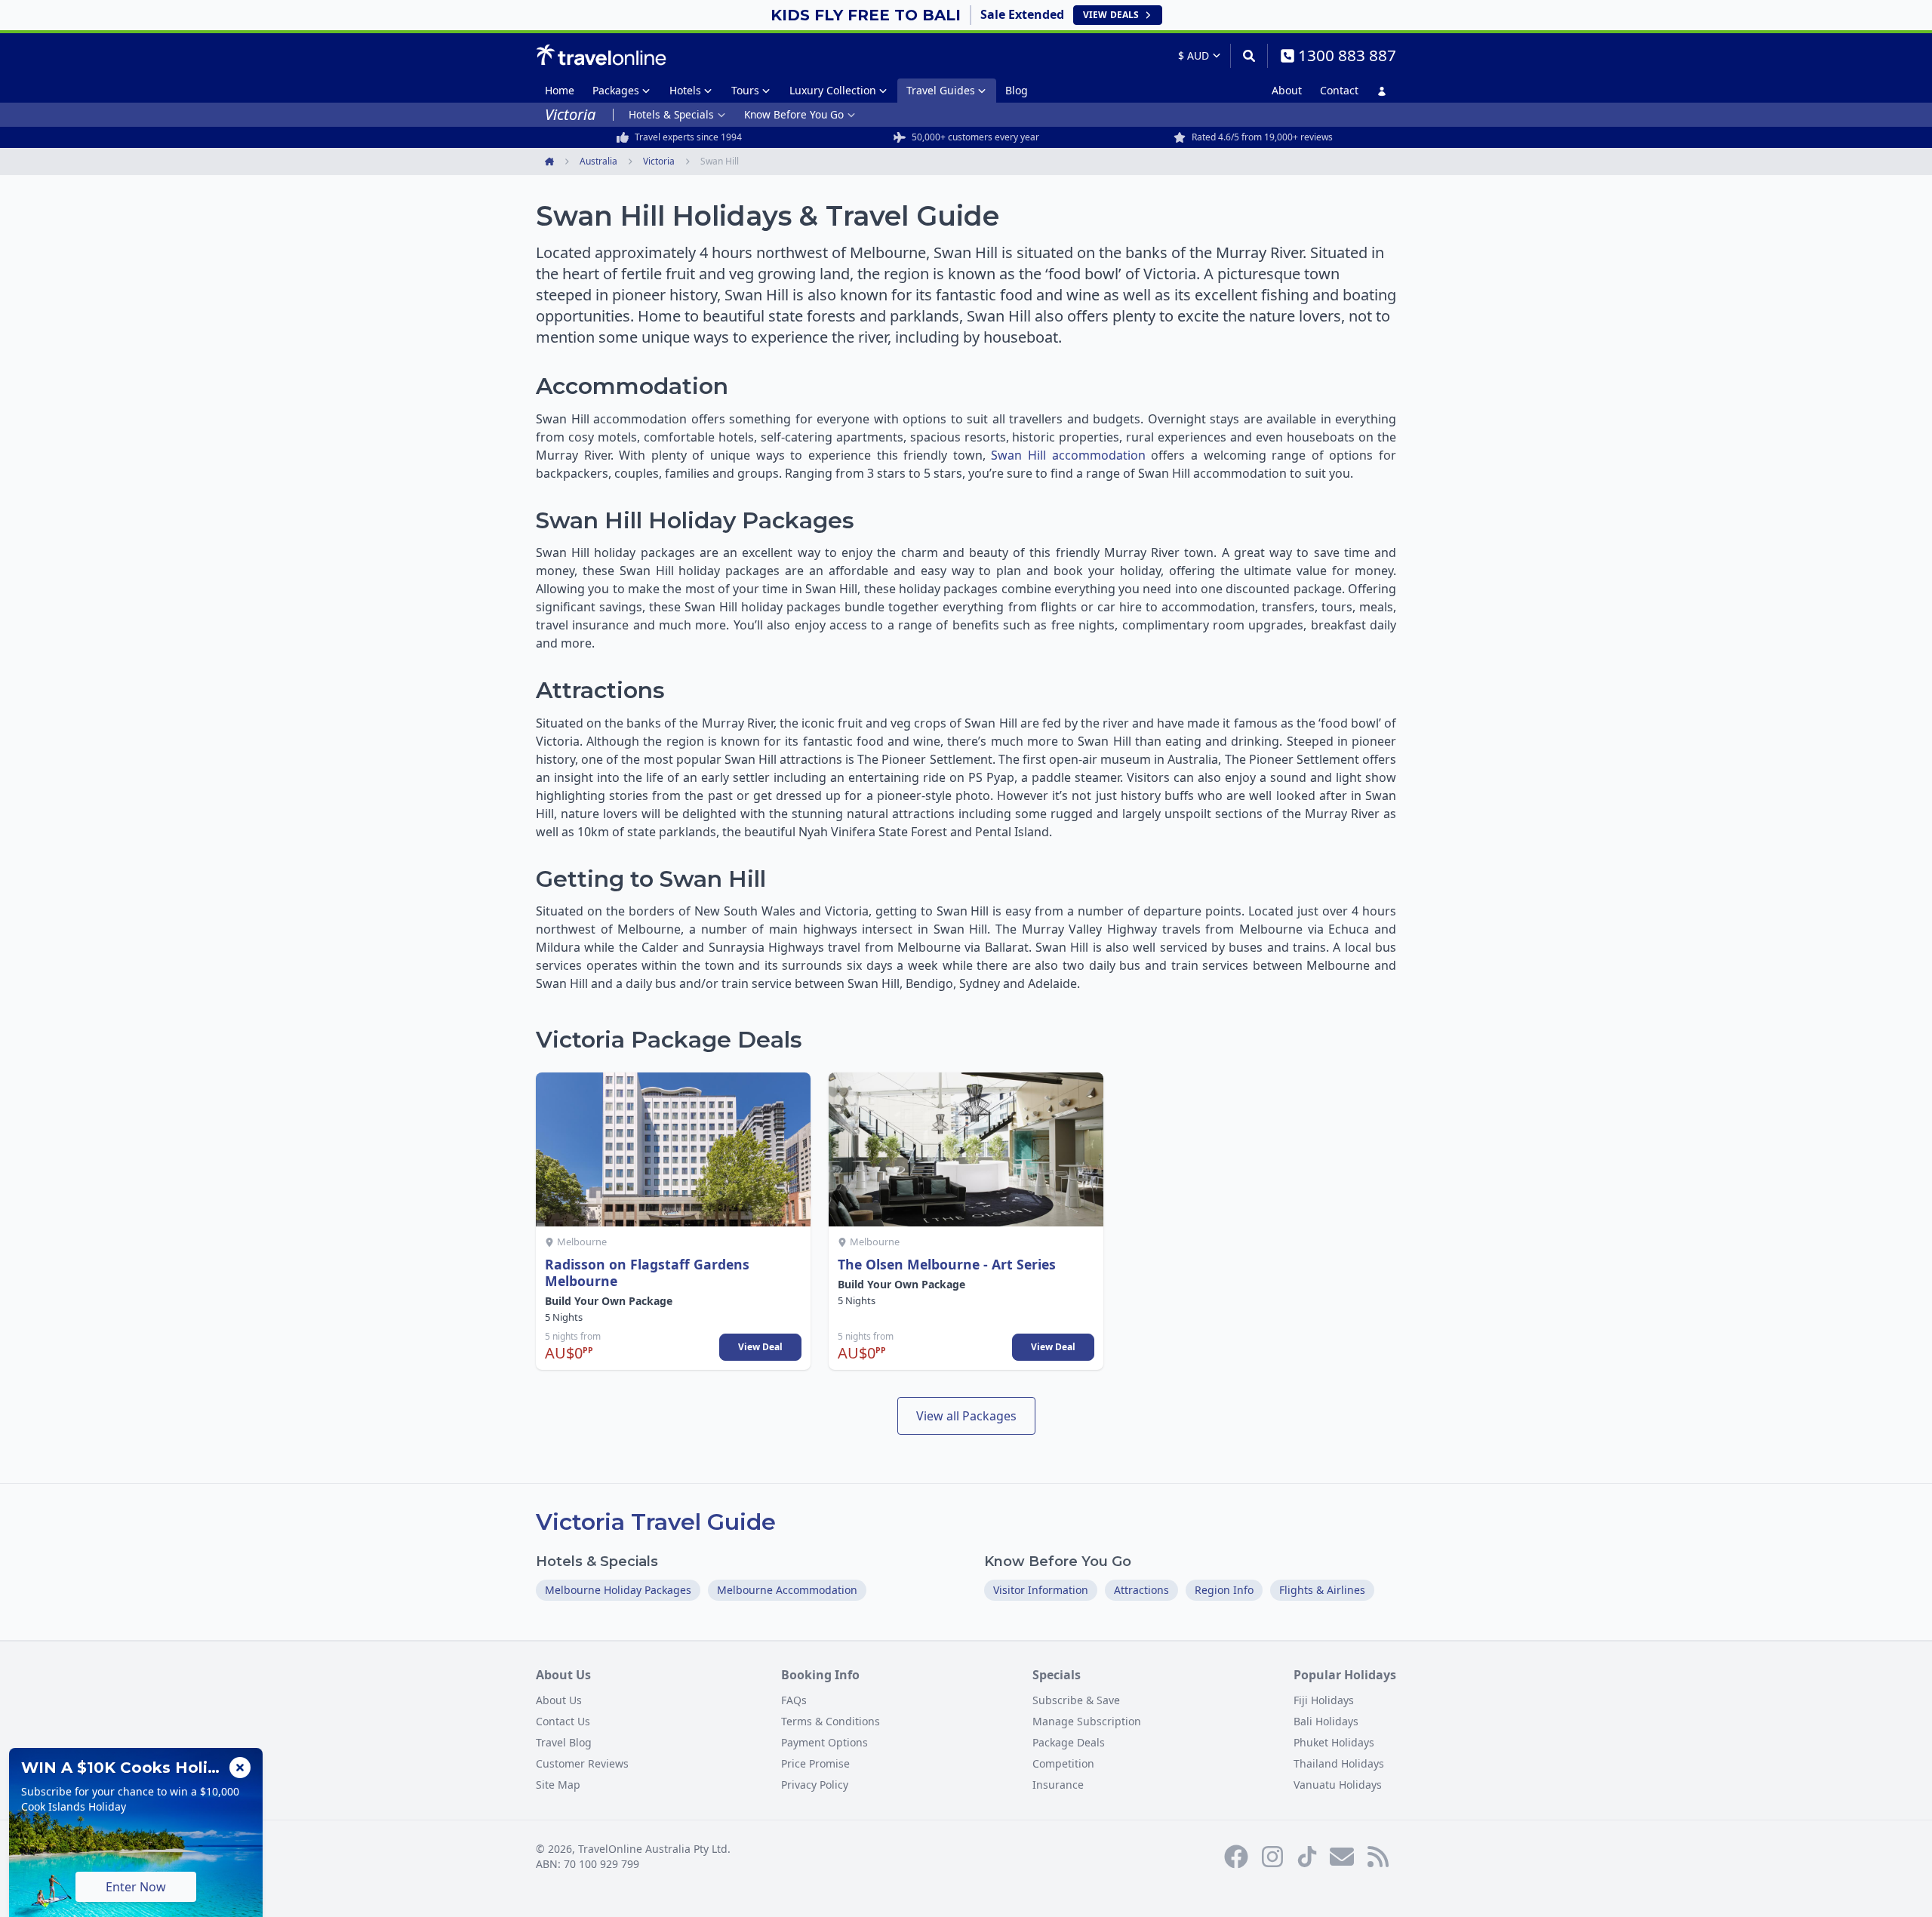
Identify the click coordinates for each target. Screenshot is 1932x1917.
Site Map (558, 1785)
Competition (1063, 1763)
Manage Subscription (1087, 1721)
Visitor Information (1041, 1590)
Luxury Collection (833, 90)
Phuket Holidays (1334, 1742)
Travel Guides (941, 90)
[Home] (601, 55)
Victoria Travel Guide (656, 1522)
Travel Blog (564, 1742)
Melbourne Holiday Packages (618, 1590)
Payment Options (824, 1742)
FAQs (794, 1700)
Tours (745, 90)
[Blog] (1378, 1857)
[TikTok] (1307, 1857)
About (1287, 90)
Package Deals (1069, 1742)
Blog (1017, 90)
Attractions (1141, 1590)
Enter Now (136, 1887)
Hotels (685, 90)
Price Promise (815, 1763)
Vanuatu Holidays (1338, 1785)
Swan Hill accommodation (1068, 455)
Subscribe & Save (1076, 1700)
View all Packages (966, 1416)
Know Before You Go (794, 114)
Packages (616, 90)
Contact (1339, 90)
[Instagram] (1272, 1857)
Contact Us (563, 1721)
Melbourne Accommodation (787, 1590)
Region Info (1224, 1590)
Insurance (1058, 1785)
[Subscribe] (1342, 1857)
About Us (559, 1700)
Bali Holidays (1326, 1721)
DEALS (1111, 15)
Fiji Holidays (1324, 1700)
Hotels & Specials (671, 114)
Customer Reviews (582, 1763)
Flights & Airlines (1322, 1590)
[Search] (1249, 56)
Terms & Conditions (831, 1721)
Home (560, 90)
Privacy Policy (815, 1785)
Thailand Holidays (1339, 1763)
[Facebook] (1236, 1857)
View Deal (760, 1347)
